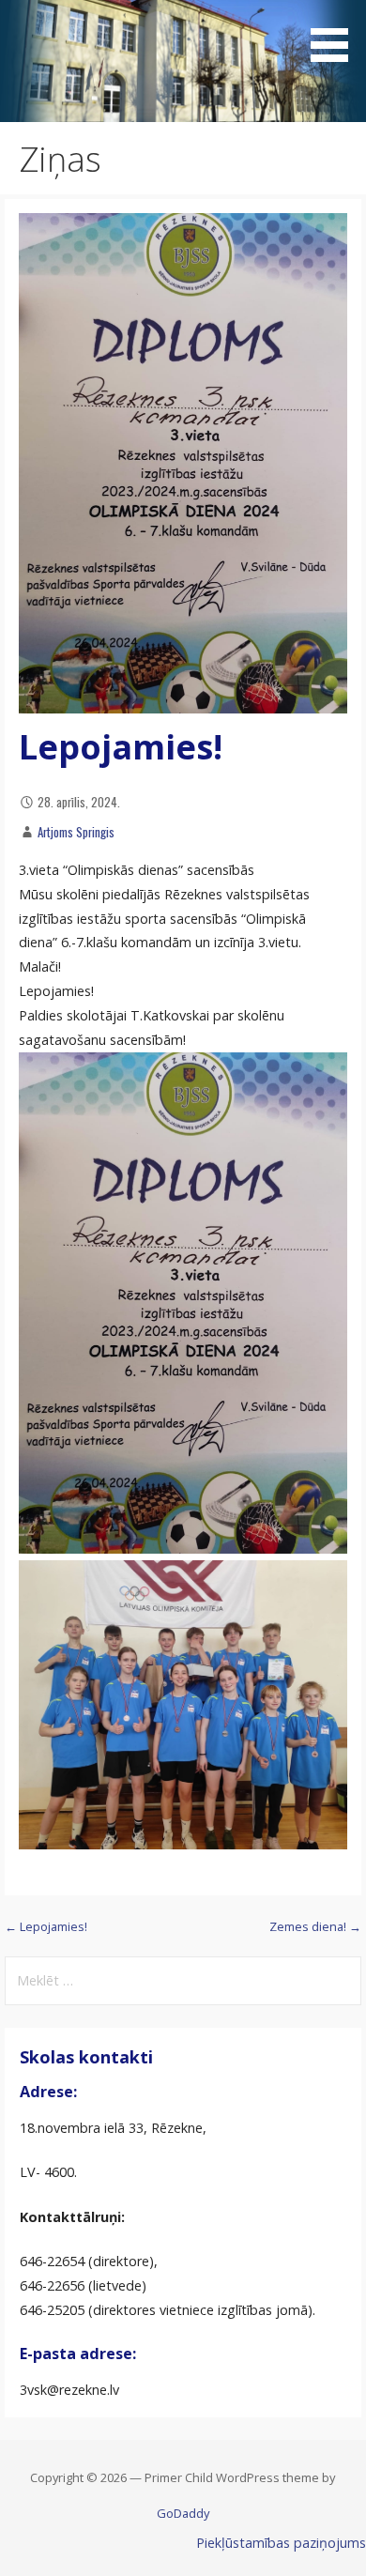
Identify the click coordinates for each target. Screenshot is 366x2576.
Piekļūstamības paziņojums (281, 2543)
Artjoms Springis (76, 832)
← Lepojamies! (46, 1926)
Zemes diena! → (315, 1926)
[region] (183, 61)
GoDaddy (183, 2513)
